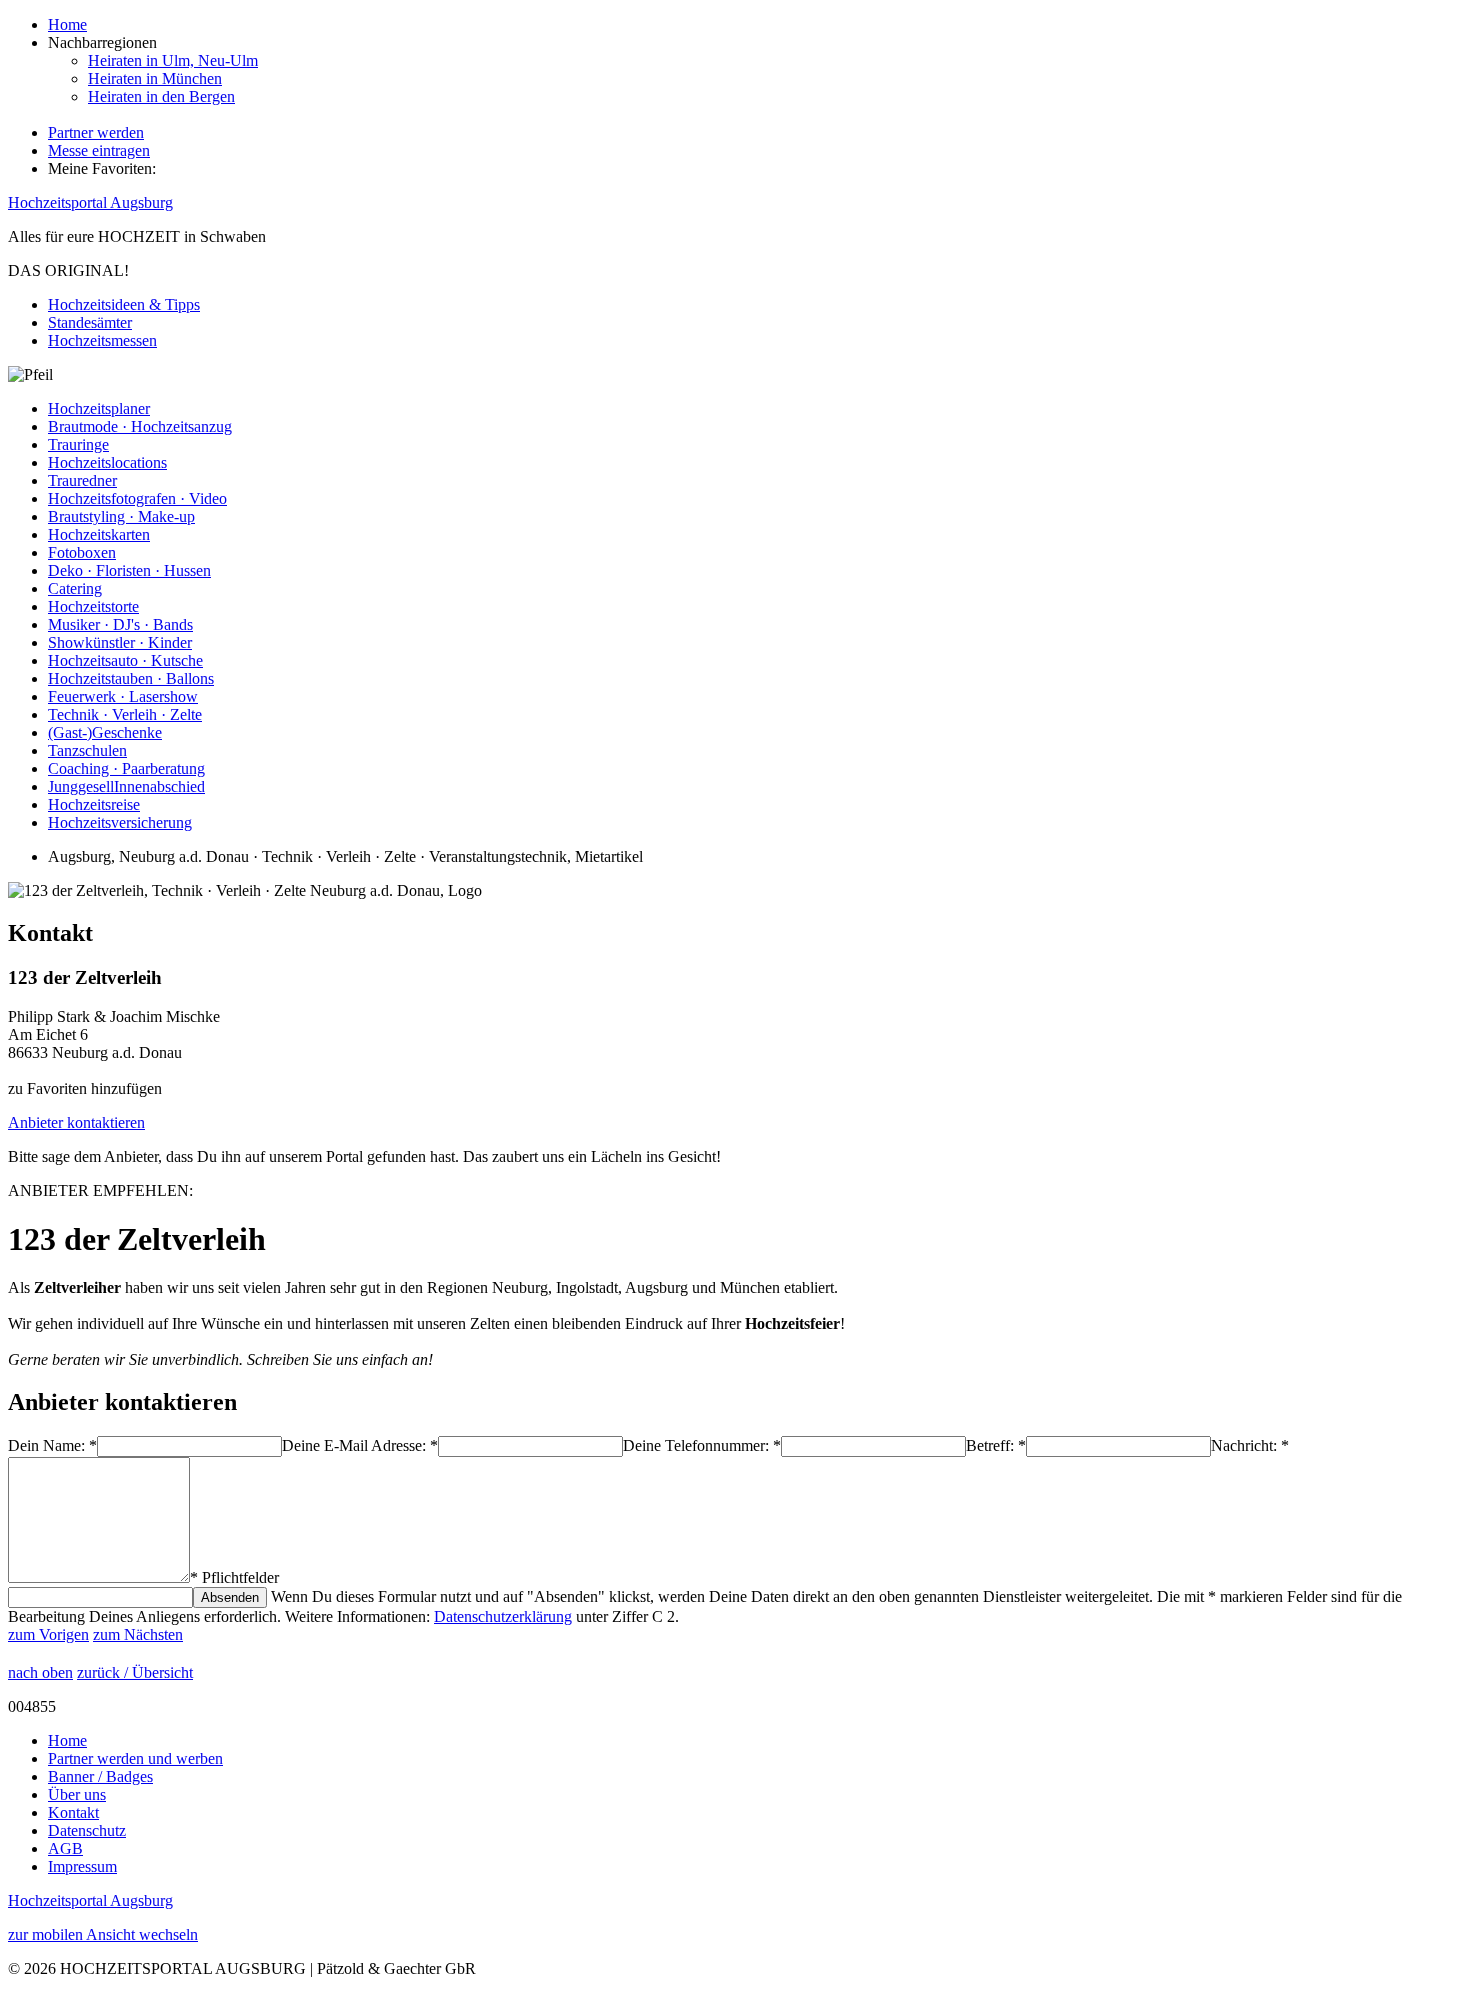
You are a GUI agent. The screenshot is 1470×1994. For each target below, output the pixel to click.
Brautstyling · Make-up (121, 516)
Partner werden (96, 132)
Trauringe (78, 444)
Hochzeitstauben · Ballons (131, 678)
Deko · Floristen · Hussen (129, 570)
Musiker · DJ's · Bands (120, 624)
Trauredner (82, 480)
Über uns (77, 1794)
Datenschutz (87, 1830)
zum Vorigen (48, 1634)
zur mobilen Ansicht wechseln (103, 1934)
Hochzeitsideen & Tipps (124, 304)
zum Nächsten (138, 1634)
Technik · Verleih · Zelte (125, 714)
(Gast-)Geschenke (105, 732)
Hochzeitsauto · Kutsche (125, 660)
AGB (65, 1848)
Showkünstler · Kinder (120, 642)
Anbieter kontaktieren (76, 1122)
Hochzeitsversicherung (120, 822)
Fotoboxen (82, 552)
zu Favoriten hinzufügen (85, 1088)
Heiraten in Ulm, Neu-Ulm (173, 60)
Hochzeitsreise (94, 804)
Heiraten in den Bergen (161, 96)
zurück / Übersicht (135, 1672)
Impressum (82, 1866)
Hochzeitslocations (107, 462)
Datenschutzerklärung (503, 1616)
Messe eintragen (99, 150)
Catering (75, 588)
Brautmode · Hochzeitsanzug (140, 426)
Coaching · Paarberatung (126, 768)
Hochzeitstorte (93, 606)
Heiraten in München (155, 78)
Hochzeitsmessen (102, 340)
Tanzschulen (87, 750)
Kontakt (73, 1812)
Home (67, 24)
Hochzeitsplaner (99, 408)
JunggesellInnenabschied (126, 786)
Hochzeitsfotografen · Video (137, 498)
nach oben (40, 1672)
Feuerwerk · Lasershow (123, 696)
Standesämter (90, 322)
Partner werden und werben (135, 1758)
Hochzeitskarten (99, 534)
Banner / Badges (100, 1776)
